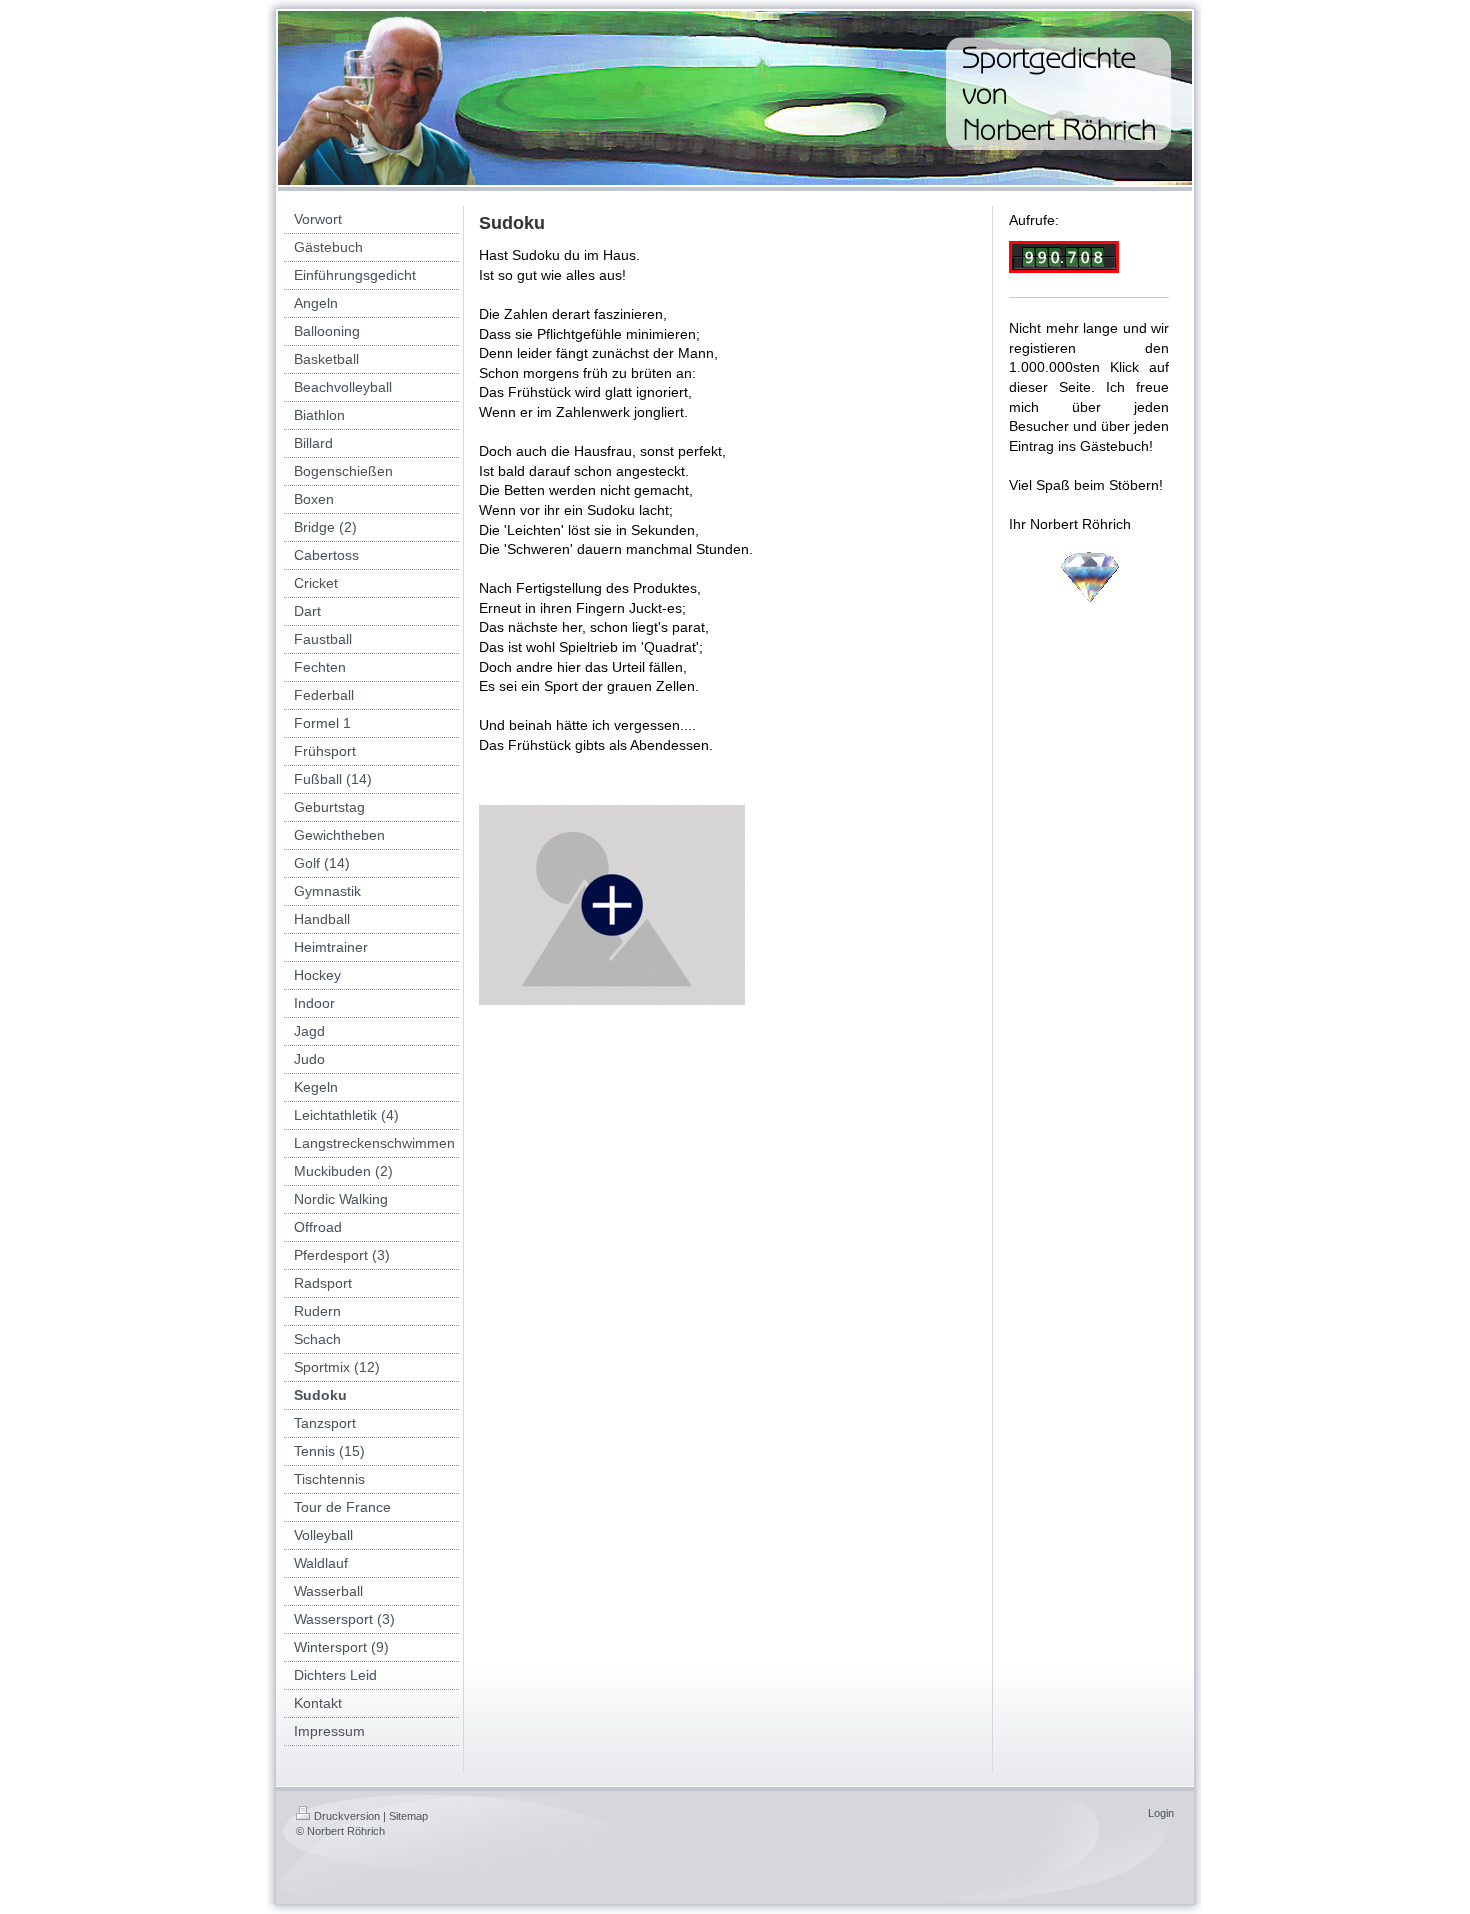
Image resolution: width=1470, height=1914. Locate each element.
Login (1161, 1813)
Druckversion (347, 1816)
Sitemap (408, 1816)
